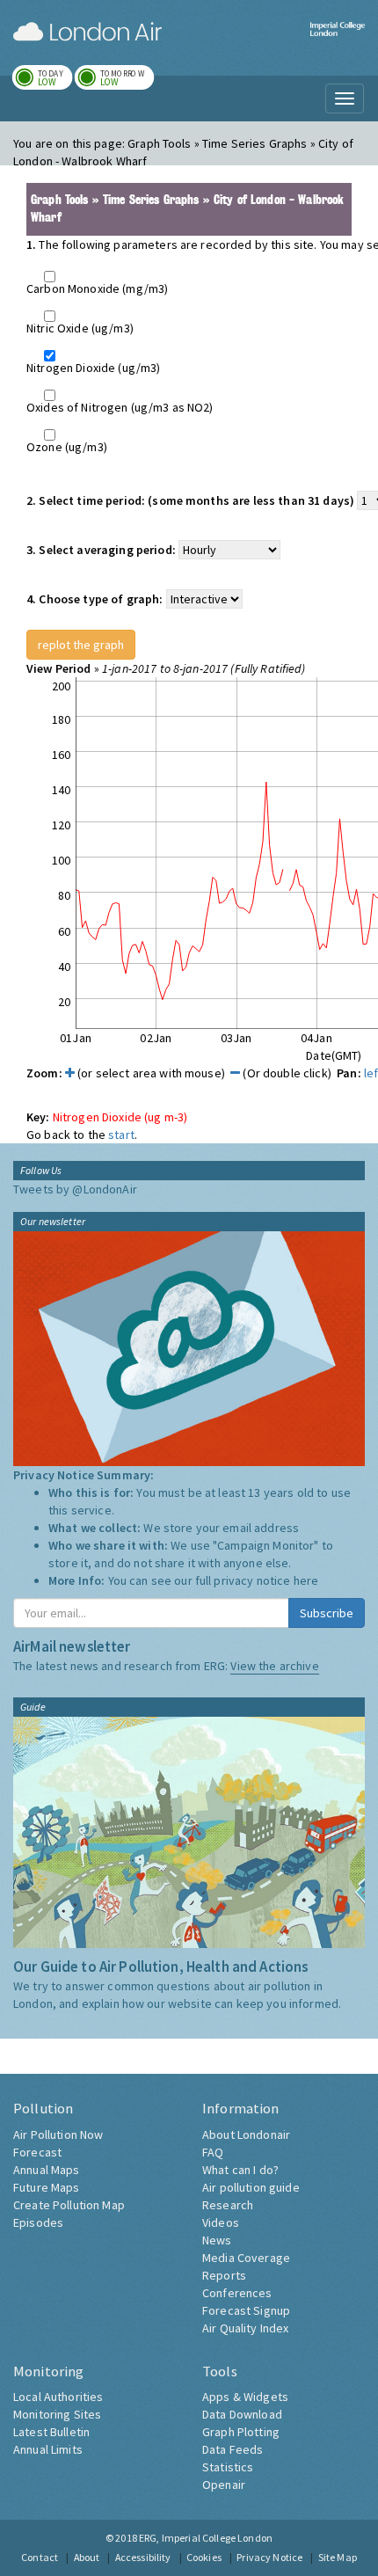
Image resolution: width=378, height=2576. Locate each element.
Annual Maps (47, 2170)
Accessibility (143, 2557)
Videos (221, 2222)
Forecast (37, 2152)
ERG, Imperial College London (206, 2538)
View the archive (274, 1666)
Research (228, 2205)
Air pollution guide (251, 2187)
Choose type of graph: (94, 599)
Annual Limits (48, 2449)
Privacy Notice (269, 2557)
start (121, 1135)
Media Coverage (246, 2258)
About (87, 2557)
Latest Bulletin (51, 2432)
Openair (224, 2485)
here (306, 1580)
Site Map (338, 2557)
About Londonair (246, 2135)
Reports (224, 2275)
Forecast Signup (246, 2310)
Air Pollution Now (58, 2135)
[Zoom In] (70, 1073)
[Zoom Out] (235, 1073)
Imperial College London (338, 40)
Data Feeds (233, 2449)
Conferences (237, 2293)
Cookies (204, 2557)
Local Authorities (58, 2397)
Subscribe (327, 1613)
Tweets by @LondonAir (75, 1189)
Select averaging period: (101, 550)
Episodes (38, 2222)
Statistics (228, 2467)
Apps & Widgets (245, 2397)
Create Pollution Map (69, 2205)
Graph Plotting (241, 2432)
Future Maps (47, 2187)
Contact (40, 2557)
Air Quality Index (245, 2328)
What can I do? (240, 2170)
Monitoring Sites (57, 2414)
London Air (87, 32)
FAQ (213, 2152)
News (217, 2240)
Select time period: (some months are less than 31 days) (190, 500)
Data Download (242, 2414)
